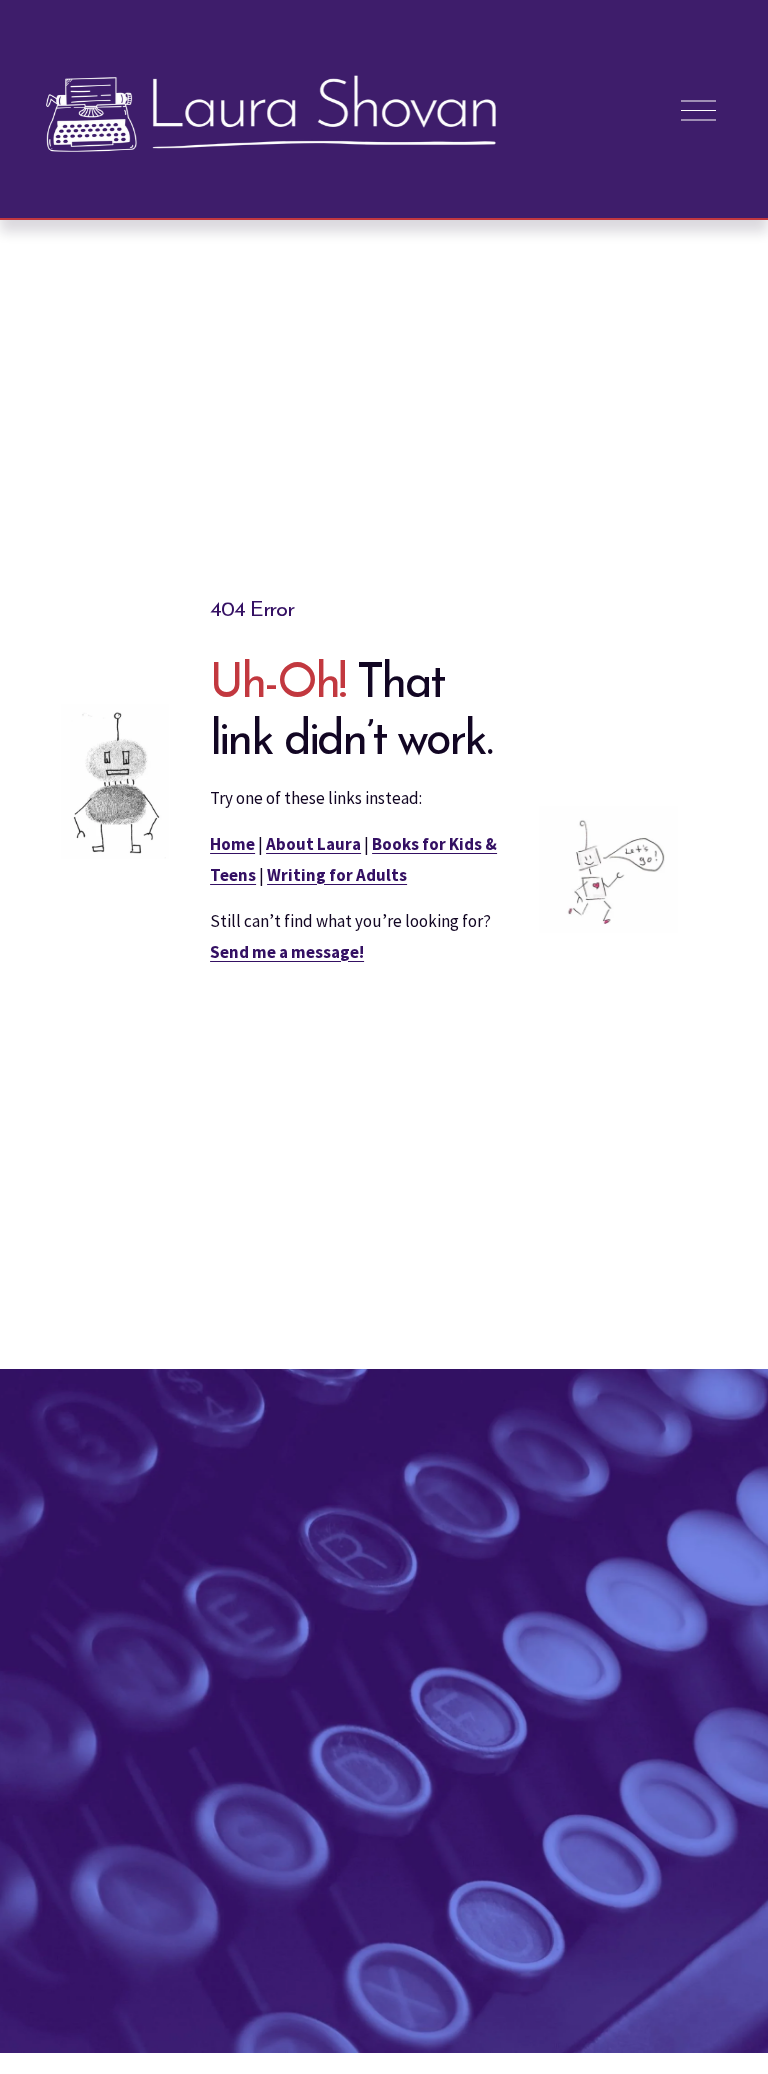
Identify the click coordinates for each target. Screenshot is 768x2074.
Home (232, 844)
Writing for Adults (337, 875)
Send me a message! (287, 952)
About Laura (313, 844)
